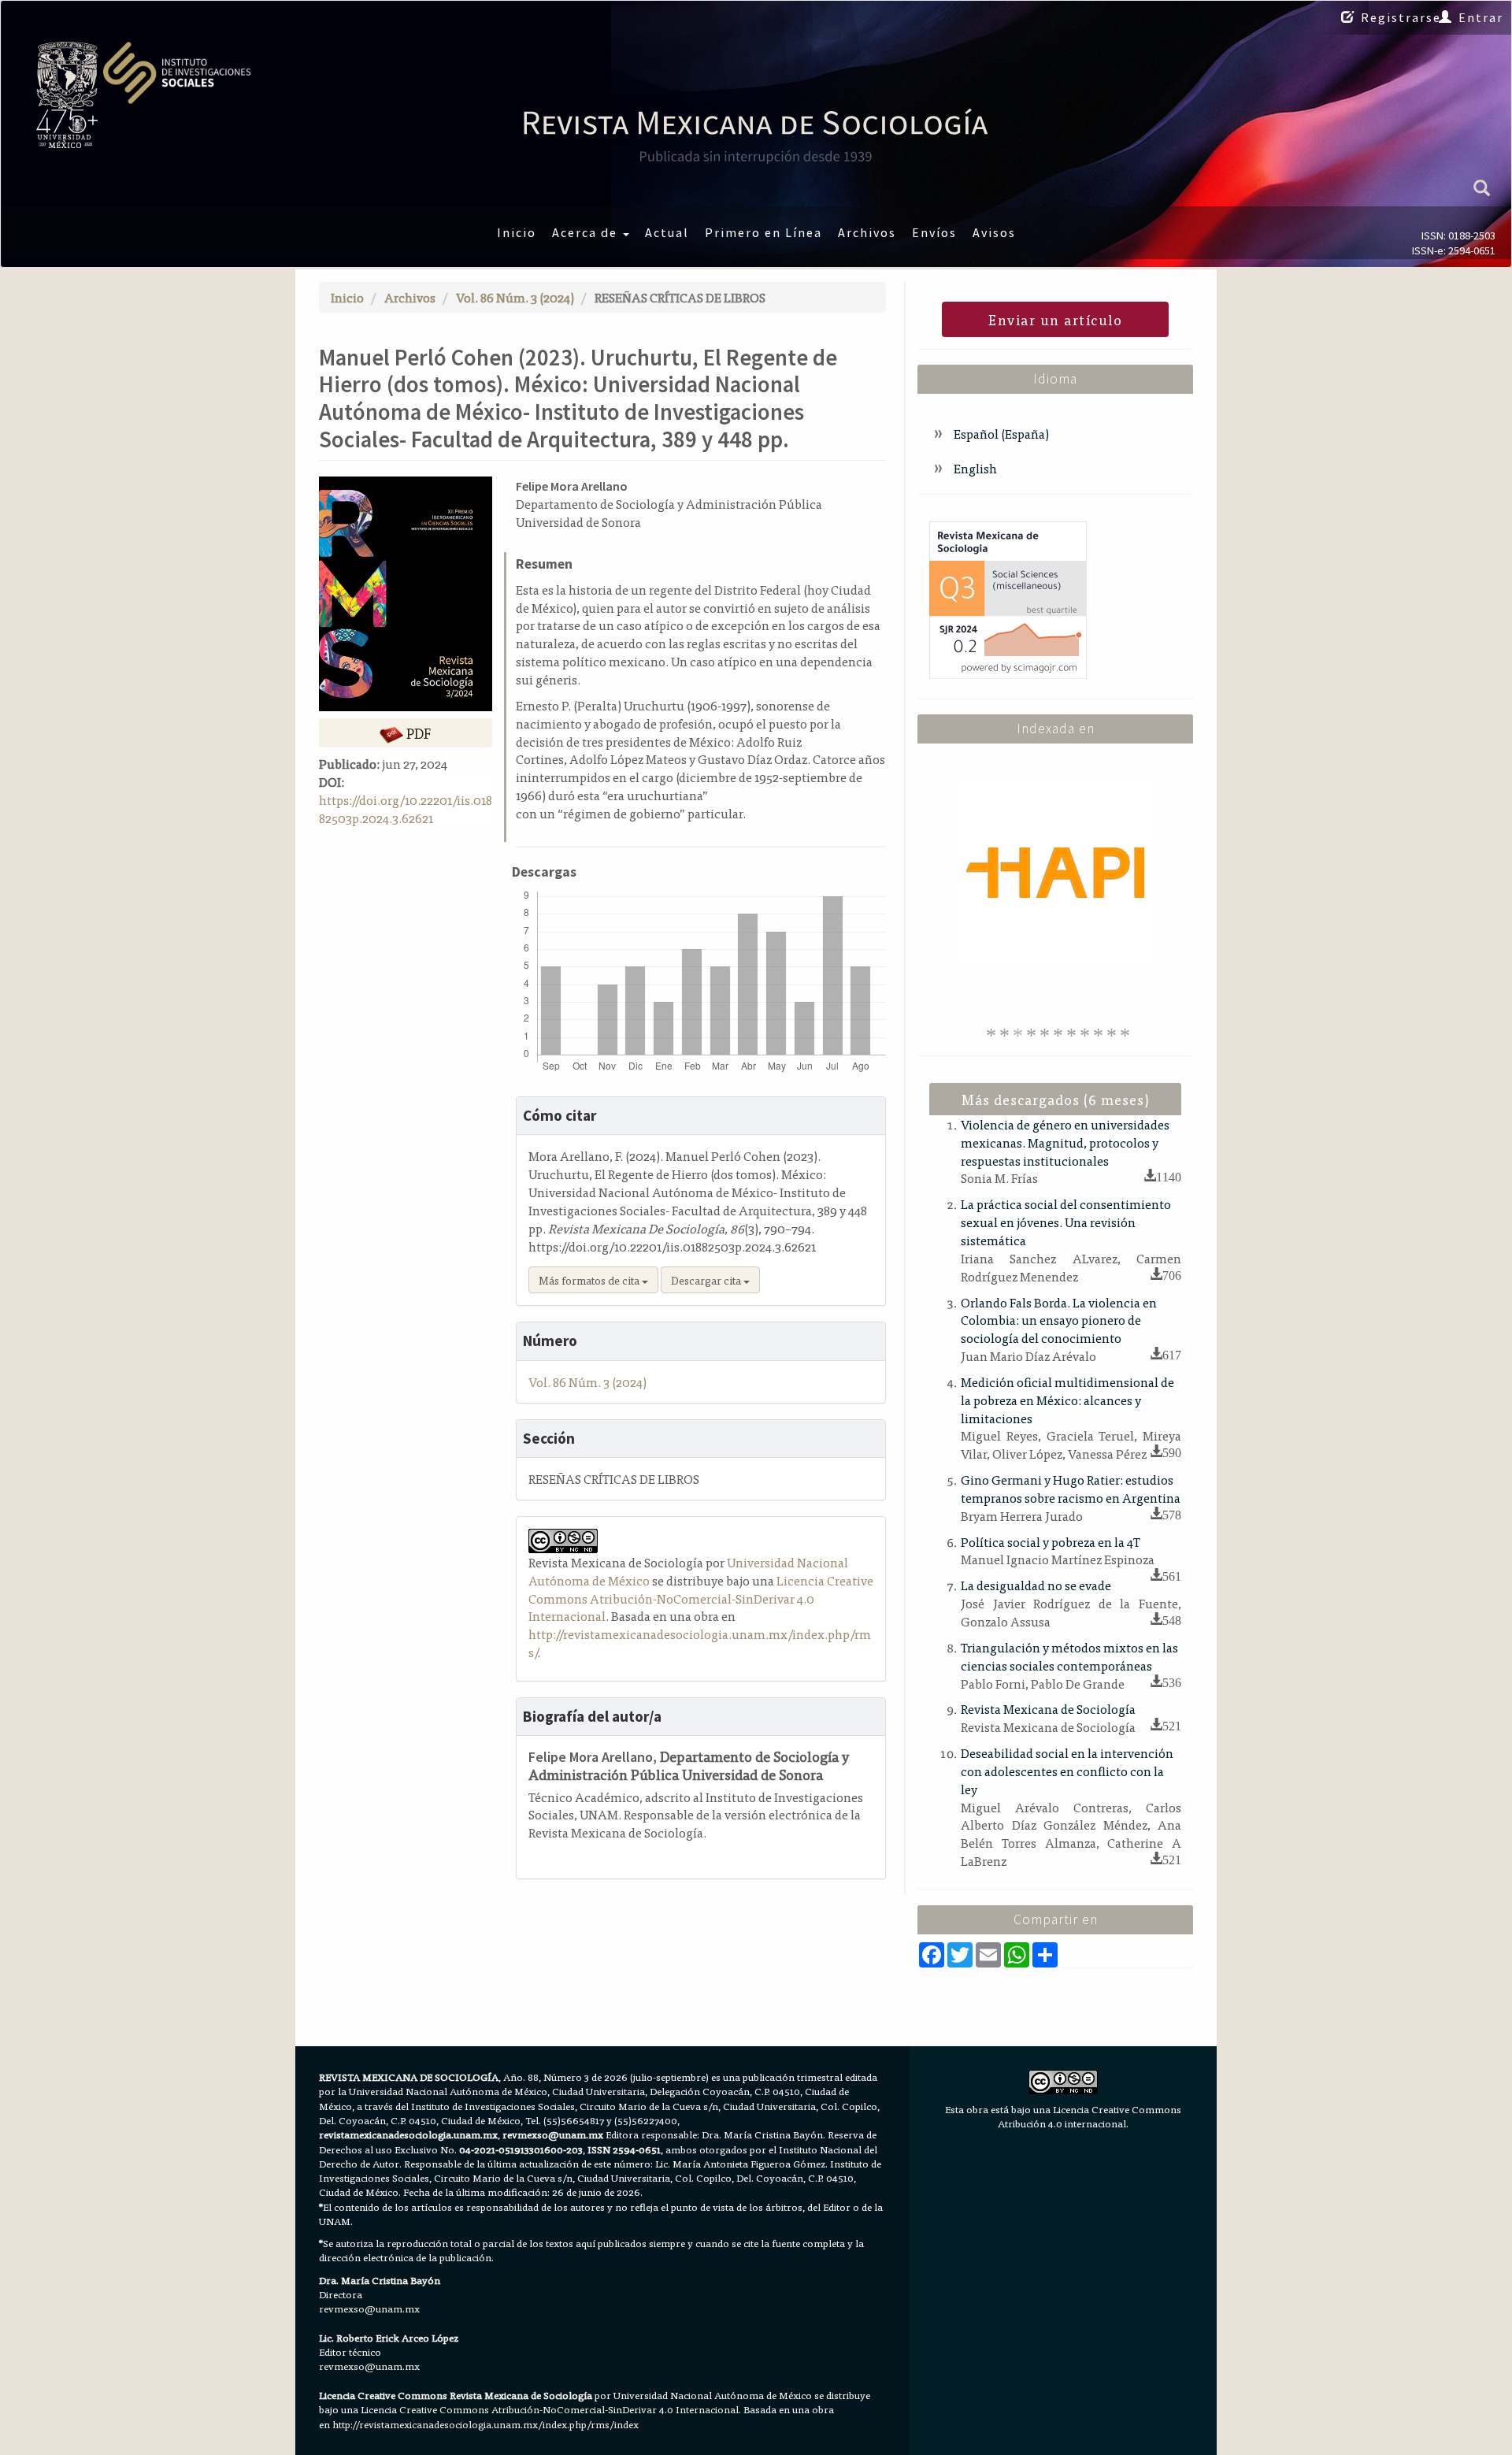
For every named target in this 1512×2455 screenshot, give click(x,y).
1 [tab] (994, 1033)
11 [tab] (1128, 1033)
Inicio (517, 232)
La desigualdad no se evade (1036, 1585)
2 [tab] (1007, 1033)
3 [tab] (1021, 1033)
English (974, 468)
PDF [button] (417, 733)
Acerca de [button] (587, 232)
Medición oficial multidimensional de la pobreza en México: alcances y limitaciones (1067, 1400)
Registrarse (1401, 17)
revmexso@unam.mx (369, 2308)
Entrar (1481, 17)
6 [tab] (1061, 1033)
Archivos (867, 232)
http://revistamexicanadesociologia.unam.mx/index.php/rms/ (700, 1643)
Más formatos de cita (590, 1280)
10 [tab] (1114, 1033)
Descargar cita (707, 1280)
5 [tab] (1047, 1033)
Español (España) (1000, 433)
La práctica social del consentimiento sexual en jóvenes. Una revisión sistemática (1066, 1222)
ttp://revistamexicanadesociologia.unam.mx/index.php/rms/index (489, 2424)
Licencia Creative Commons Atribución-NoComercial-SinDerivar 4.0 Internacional (701, 1598)
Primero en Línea (763, 232)
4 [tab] (1034, 1033)
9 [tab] (1101, 1033)
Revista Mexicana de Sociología (1048, 1708)
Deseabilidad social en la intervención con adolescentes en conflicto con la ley (1067, 1771)
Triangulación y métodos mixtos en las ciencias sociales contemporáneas (1069, 1656)
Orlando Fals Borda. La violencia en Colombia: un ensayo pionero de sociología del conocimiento (1059, 1320)
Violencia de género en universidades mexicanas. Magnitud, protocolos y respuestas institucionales (1065, 1142)
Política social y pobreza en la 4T (1051, 1541)
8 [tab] (1088, 1033)
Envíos (934, 232)
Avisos (994, 232)
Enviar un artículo (1055, 319)
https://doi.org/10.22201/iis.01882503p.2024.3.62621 (406, 808)
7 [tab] (1074, 1033)
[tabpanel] (1055, 872)
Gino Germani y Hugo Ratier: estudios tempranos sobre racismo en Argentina (1071, 1488)
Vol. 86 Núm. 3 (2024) (515, 297)
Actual (667, 232)
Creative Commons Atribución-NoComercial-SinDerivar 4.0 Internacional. (570, 2409)
